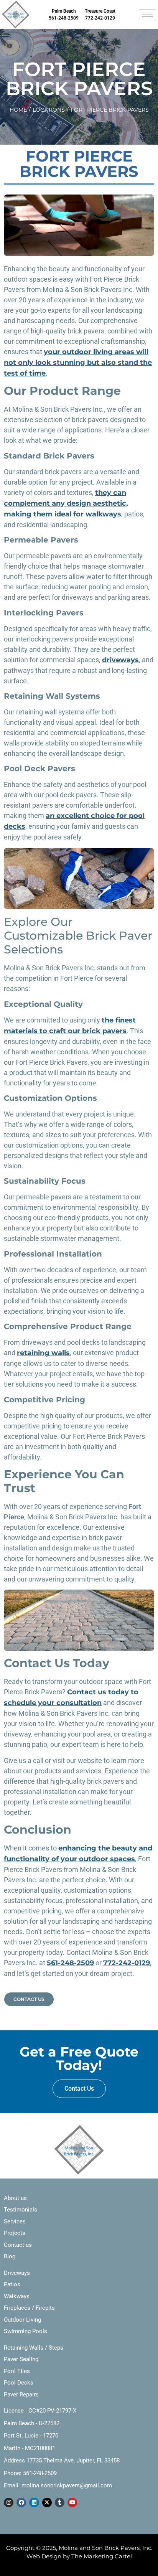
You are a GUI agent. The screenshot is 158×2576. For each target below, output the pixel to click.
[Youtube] (72, 2503)
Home (18, 110)
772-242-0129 (127, 1963)
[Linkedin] (34, 2503)
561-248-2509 (70, 1963)
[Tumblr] (60, 2503)
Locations (49, 110)
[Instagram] (9, 2503)
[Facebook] (21, 2503)
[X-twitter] (47, 2503)
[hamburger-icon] (147, 15)
